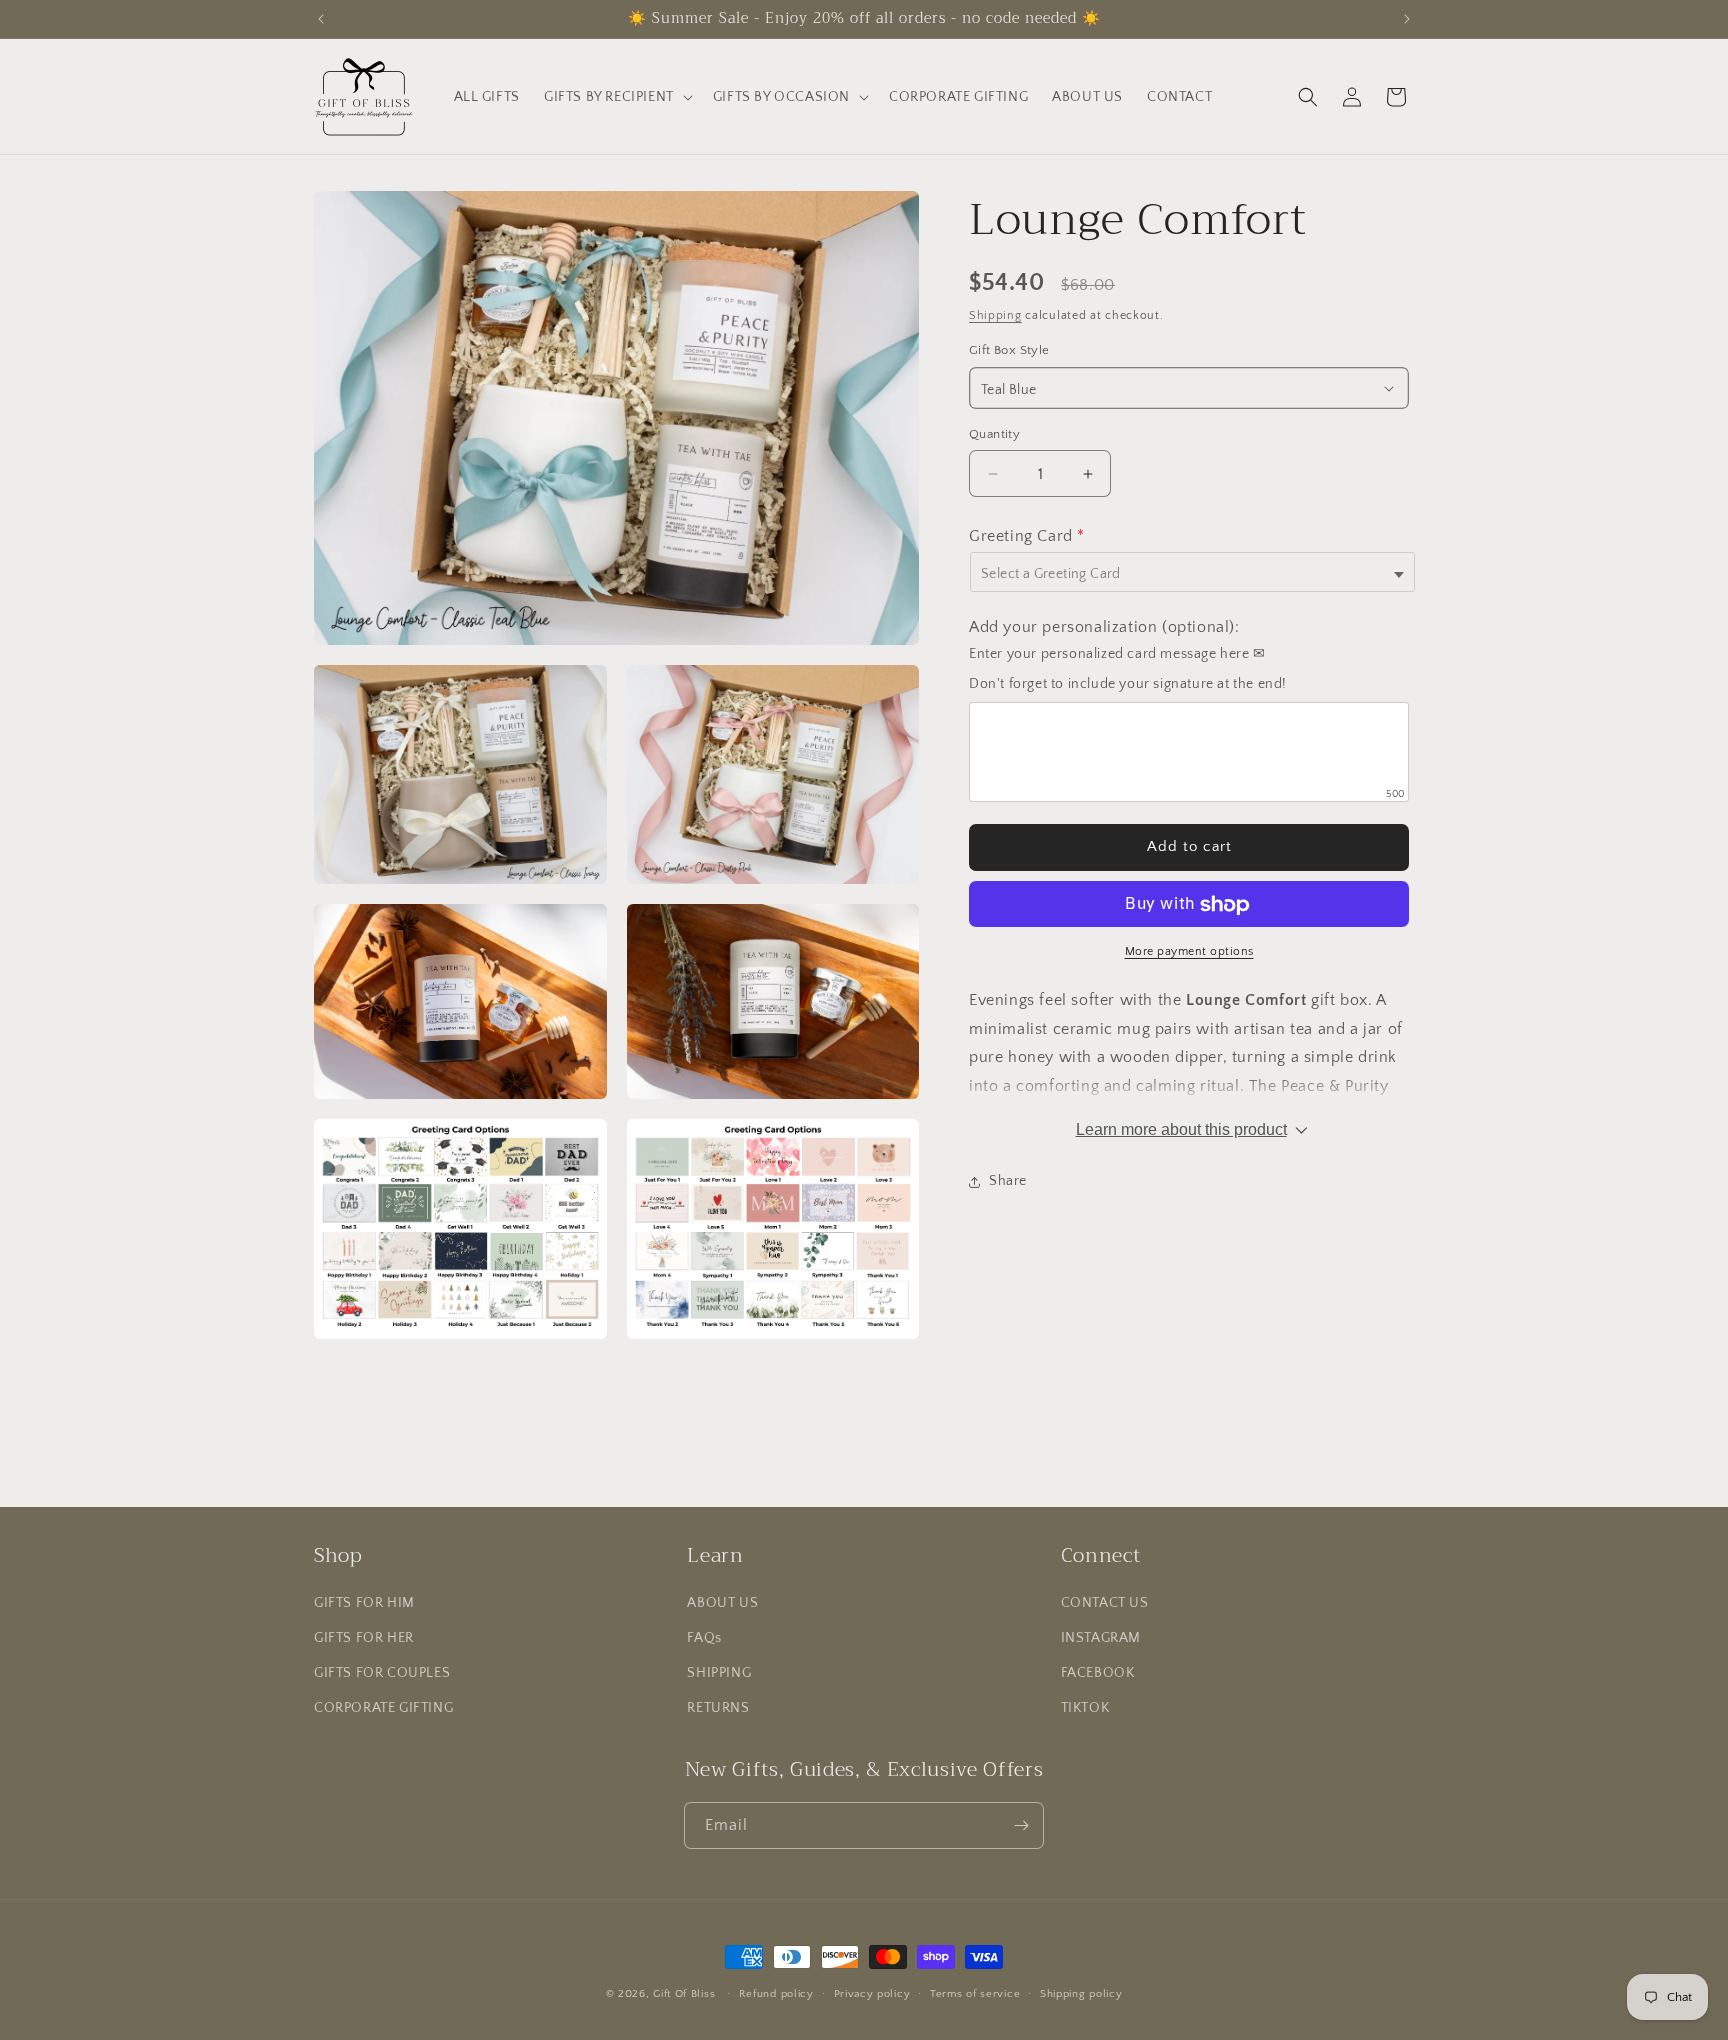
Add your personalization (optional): (1104, 628)
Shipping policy (1081, 1994)
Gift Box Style (1009, 351)
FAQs (704, 1638)
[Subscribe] (1021, 1825)
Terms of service (975, 1994)
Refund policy (776, 1994)
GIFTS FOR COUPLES (382, 1673)
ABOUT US (722, 1603)
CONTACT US (1105, 1603)
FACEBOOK (1098, 1673)
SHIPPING (719, 1673)
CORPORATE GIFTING (383, 1708)
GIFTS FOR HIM (364, 1603)
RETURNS (718, 1708)
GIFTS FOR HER (364, 1638)
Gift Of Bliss (684, 1994)
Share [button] (1008, 1182)
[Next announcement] (1407, 19)
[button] (616, 97)
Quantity (994, 434)
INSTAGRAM (1101, 1638)
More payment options (1189, 952)
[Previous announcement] (321, 19)
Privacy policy (872, 1994)
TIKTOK (1085, 1708)
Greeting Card (1027, 537)
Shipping (995, 315)
